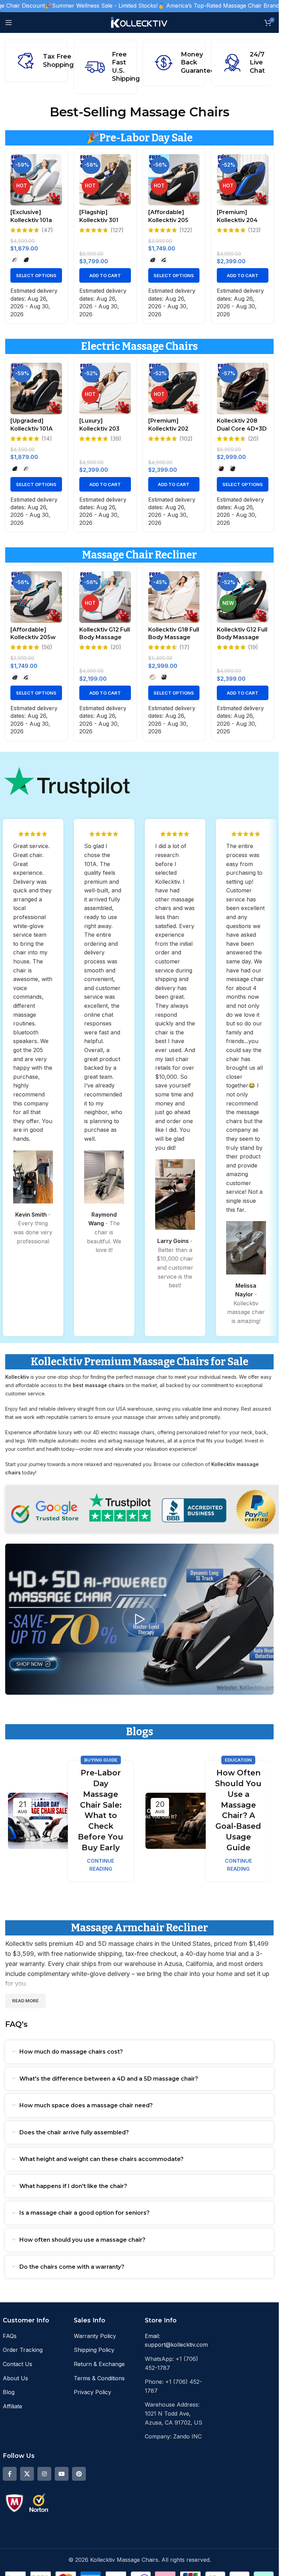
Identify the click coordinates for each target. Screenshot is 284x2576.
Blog (9, 2392)
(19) (253, 647)
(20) (253, 439)
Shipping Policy (94, 2350)
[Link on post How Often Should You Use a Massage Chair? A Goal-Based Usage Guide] (178, 1821)
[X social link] (27, 2474)
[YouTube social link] (62, 2474)
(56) (47, 647)
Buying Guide (101, 1760)
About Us (15, 2378)
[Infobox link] (105, 67)
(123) (254, 230)
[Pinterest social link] (79, 2474)
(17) (184, 647)
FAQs (10, 2336)
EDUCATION (238, 1760)
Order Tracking (23, 2350)
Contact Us (17, 2364)
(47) (47, 230)
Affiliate (12, 2406)
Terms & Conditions (99, 2378)
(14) (47, 439)
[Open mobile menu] (9, 23)
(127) (117, 230)
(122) (186, 230)
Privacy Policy (92, 2392)
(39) (116, 439)
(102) (186, 439)
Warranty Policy (95, 2336)
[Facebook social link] (10, 2474)
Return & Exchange (99, 2364)
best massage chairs (98, 1385)
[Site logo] (139, 22)
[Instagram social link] (44, 2474)
